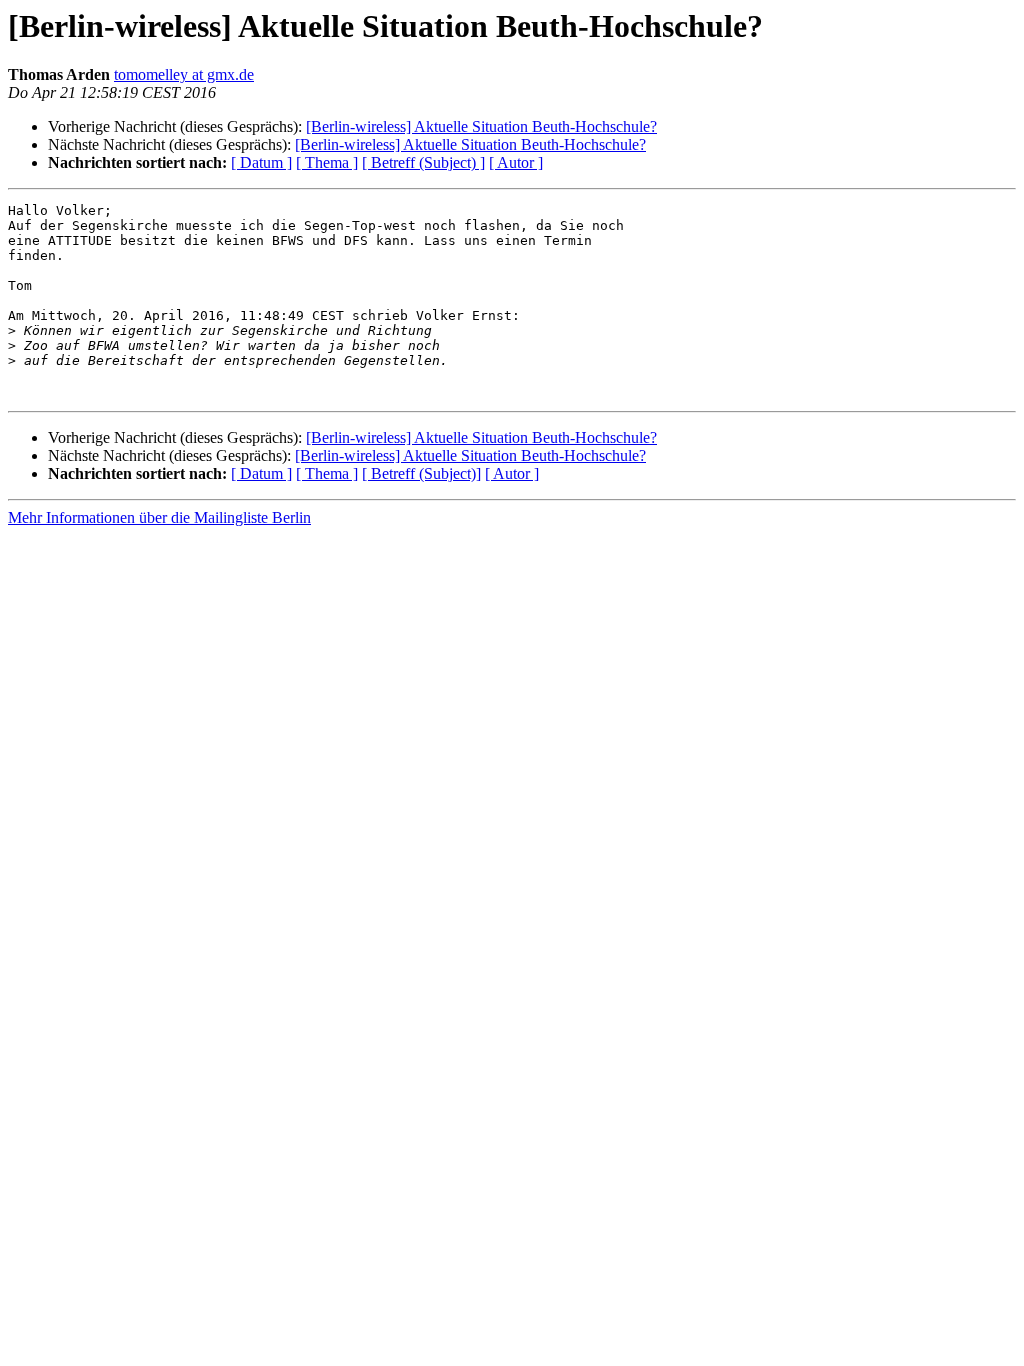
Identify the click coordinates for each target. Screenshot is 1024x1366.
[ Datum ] (261, 162)
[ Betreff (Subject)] (421, 473)
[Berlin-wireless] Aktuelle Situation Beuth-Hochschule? (481, 126)
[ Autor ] (516, 162)
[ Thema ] (327, 162)
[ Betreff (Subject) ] (423, 162)
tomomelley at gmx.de (184, 74)
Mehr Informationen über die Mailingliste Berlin (159, 517)
